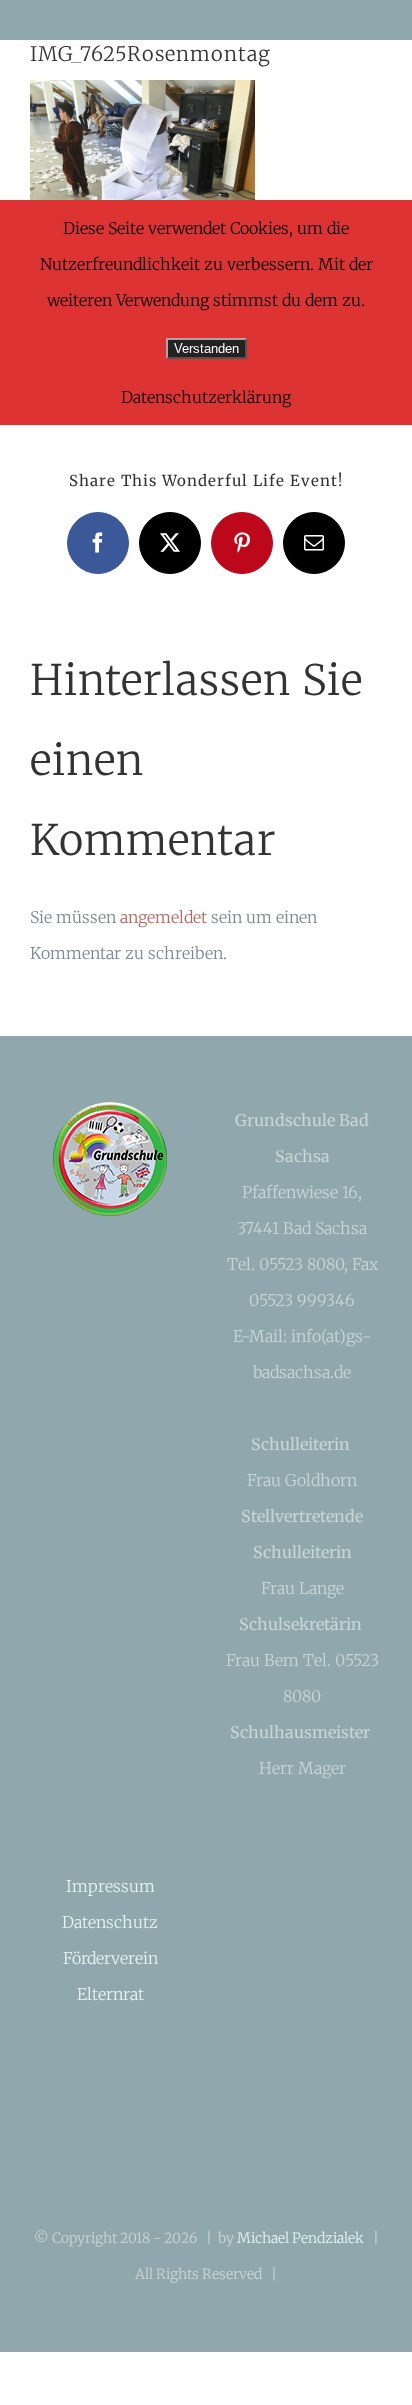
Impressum (110, 1886)
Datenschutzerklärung (206, 397)
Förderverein (110, 1958)
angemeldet (163, 917)
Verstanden (206, 348)
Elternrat (110, 1994)
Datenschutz (110, 1922)
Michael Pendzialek (300, 2238)
